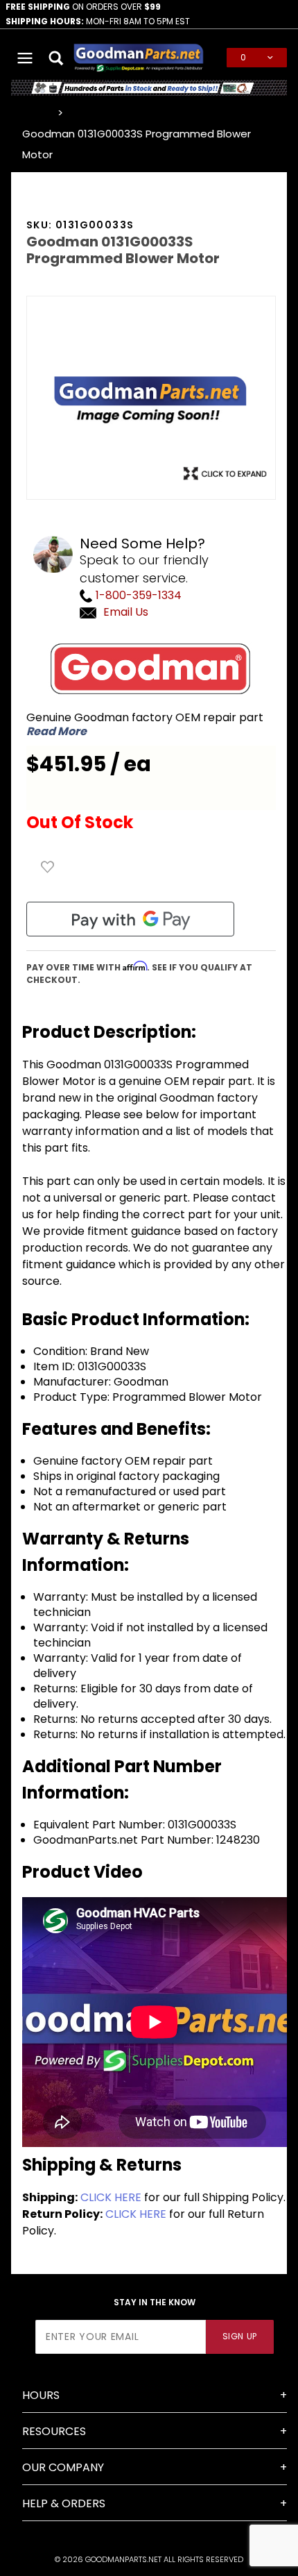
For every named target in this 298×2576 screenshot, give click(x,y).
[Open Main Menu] (25, 58)
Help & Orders (64, 2503)
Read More (56, 732)
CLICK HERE (111, 2197)
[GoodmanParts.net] (139, 57)
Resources (54, 2431)
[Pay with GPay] (130, 919)
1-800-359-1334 (137, 595)
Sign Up (240, 2336)
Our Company (63, 2467)
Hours (41, 2395)
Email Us (126, 612)
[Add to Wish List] (48, 867)
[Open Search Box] (56, 58)
